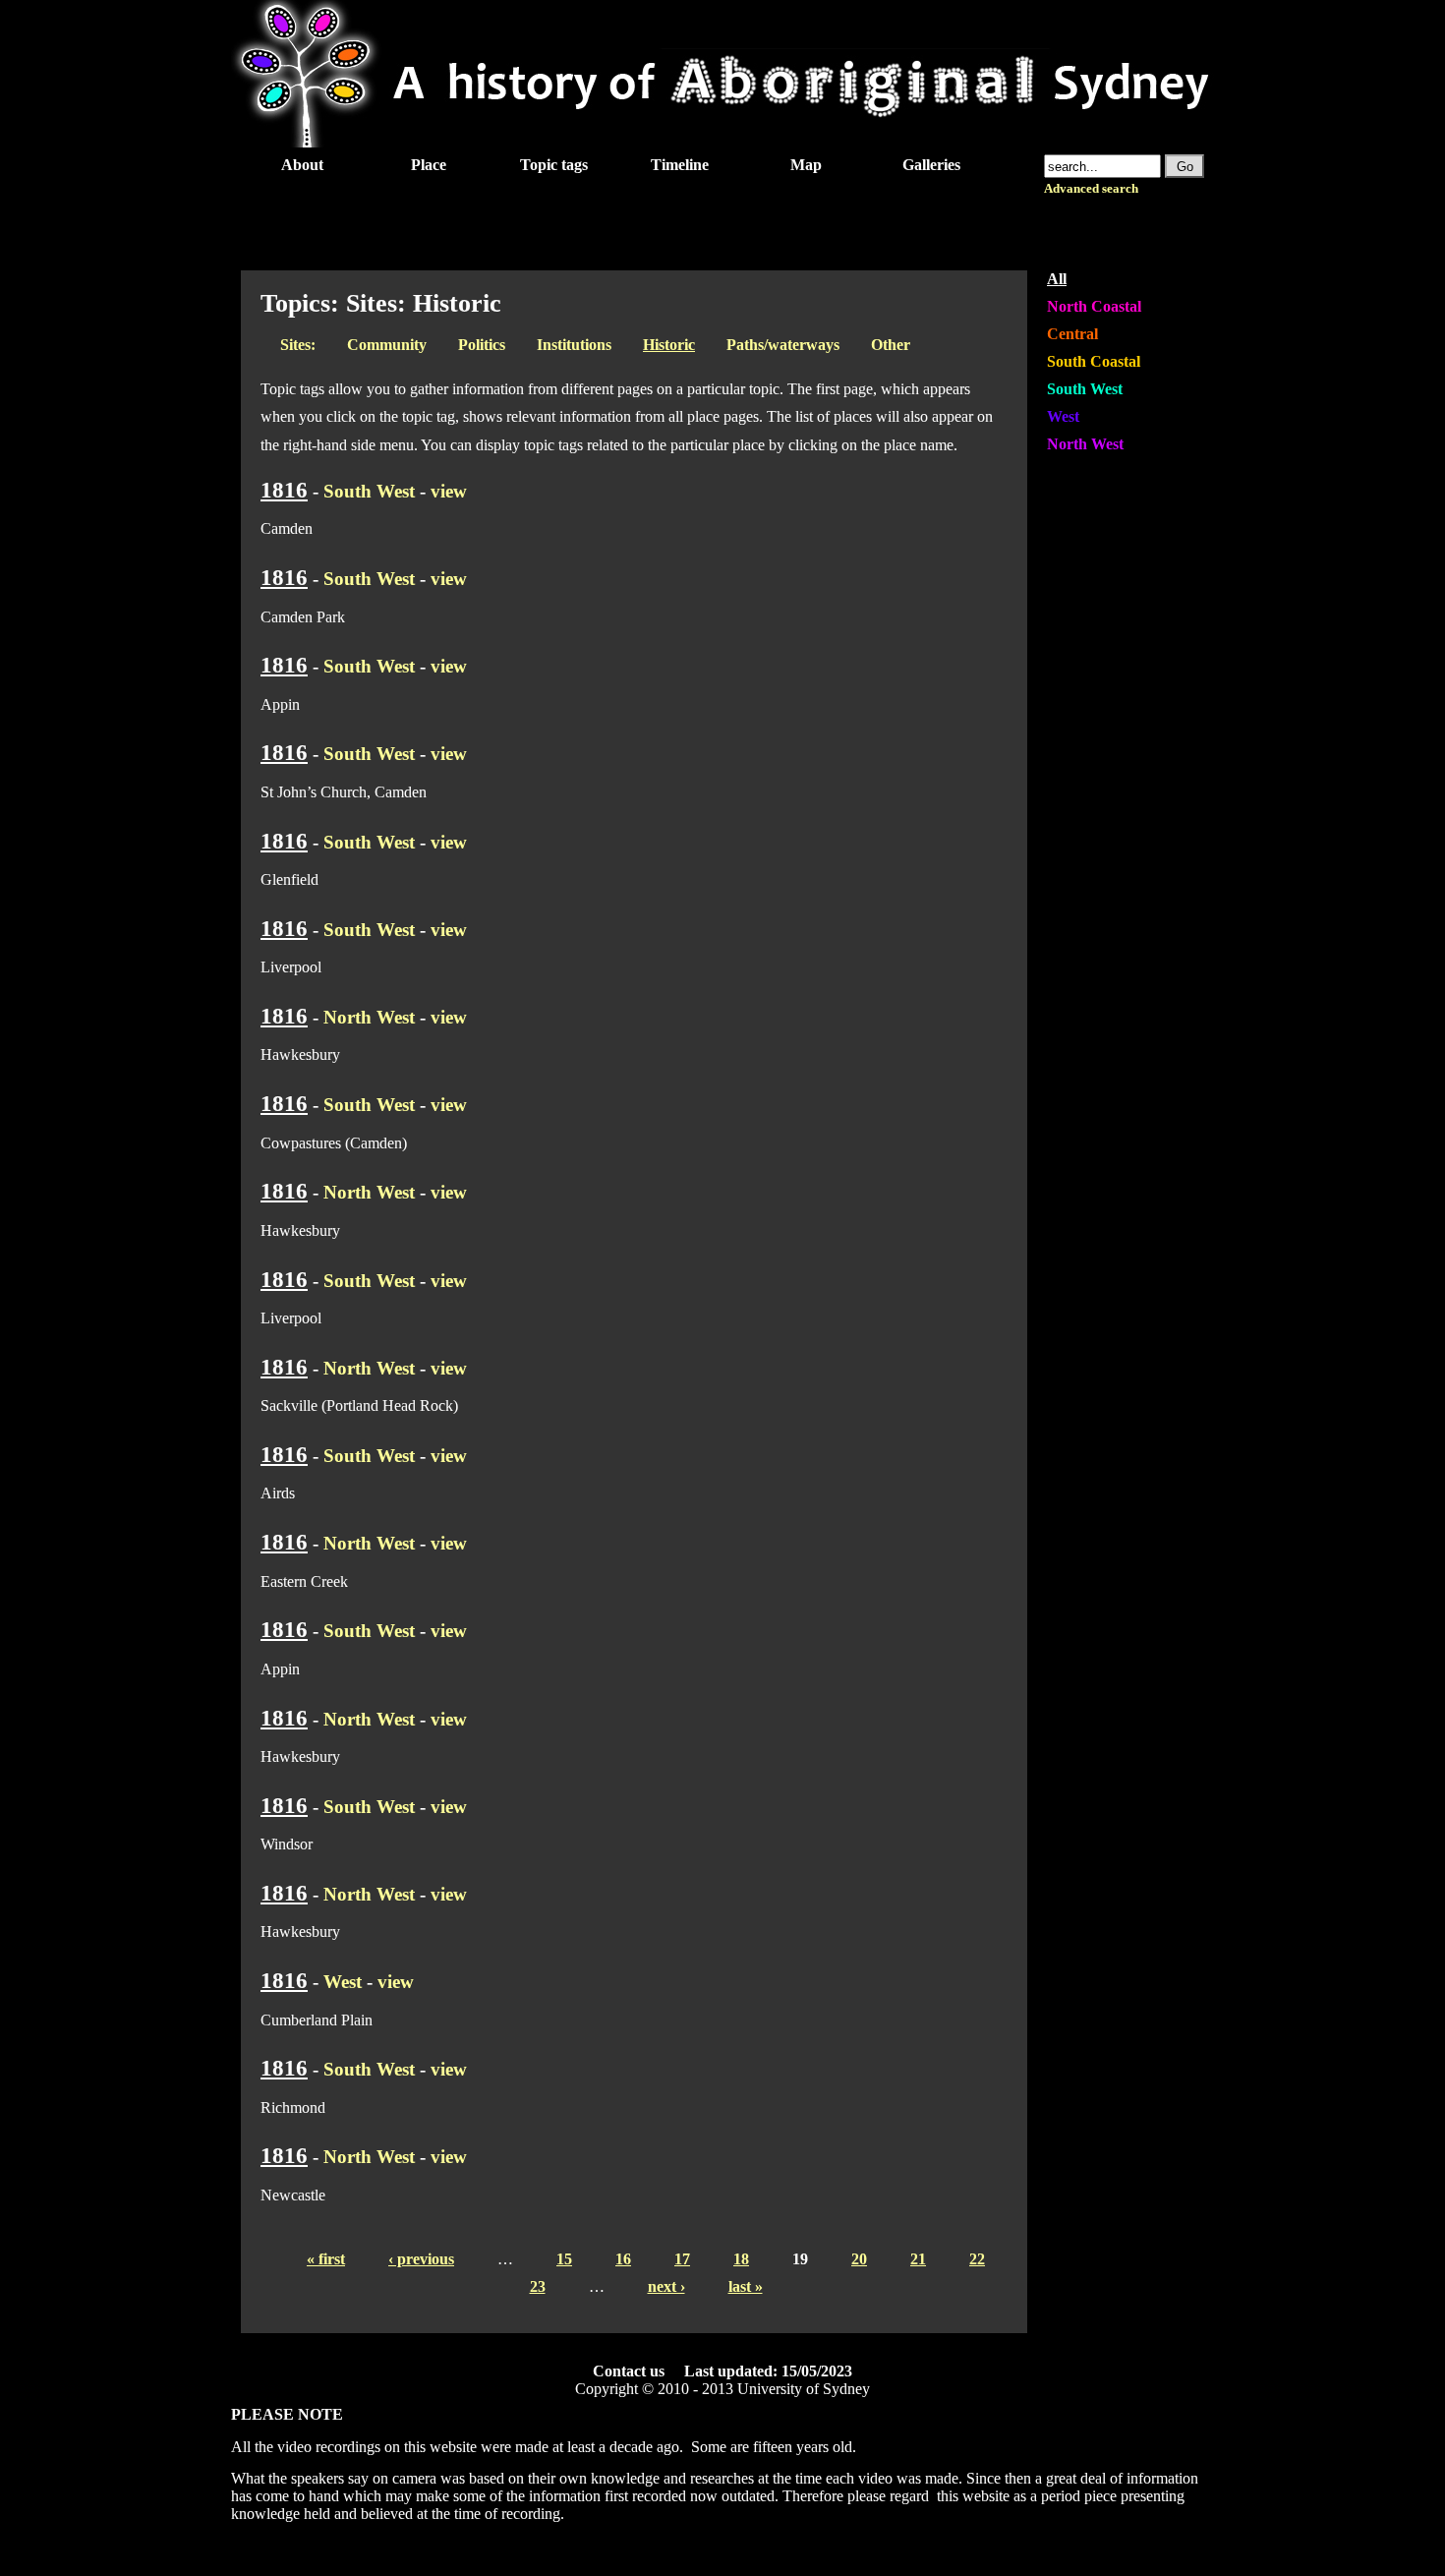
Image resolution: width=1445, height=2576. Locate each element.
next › (666, 2286)
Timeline (680, 165)
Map (806, 165)
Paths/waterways (783, 345)
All (1057, 279)
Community (387, 345)
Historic (669, 345)
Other (891, 345)
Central (1072, 334)
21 (918, 2259)
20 (859, 2259)
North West (369, 1017)
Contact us (629, 2371)
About (302, 165)
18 (741, 2259)
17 (682, 2259)
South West (369, 491)
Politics (482, 345)
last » (746, 2286)
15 (564, 2259)
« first (326, 2259)
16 (623, 2259)
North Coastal (1094, 306)
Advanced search (1091, 189)
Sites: (298, 345)
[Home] (722, 142)
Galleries (931, 165)
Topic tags (554, 165)
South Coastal (1094, 361)
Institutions (574, 345)
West (343, 1982)
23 (538, 2286)
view (449, 491)
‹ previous (421, 2259)
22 (977, 2259)
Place (429, 165)
